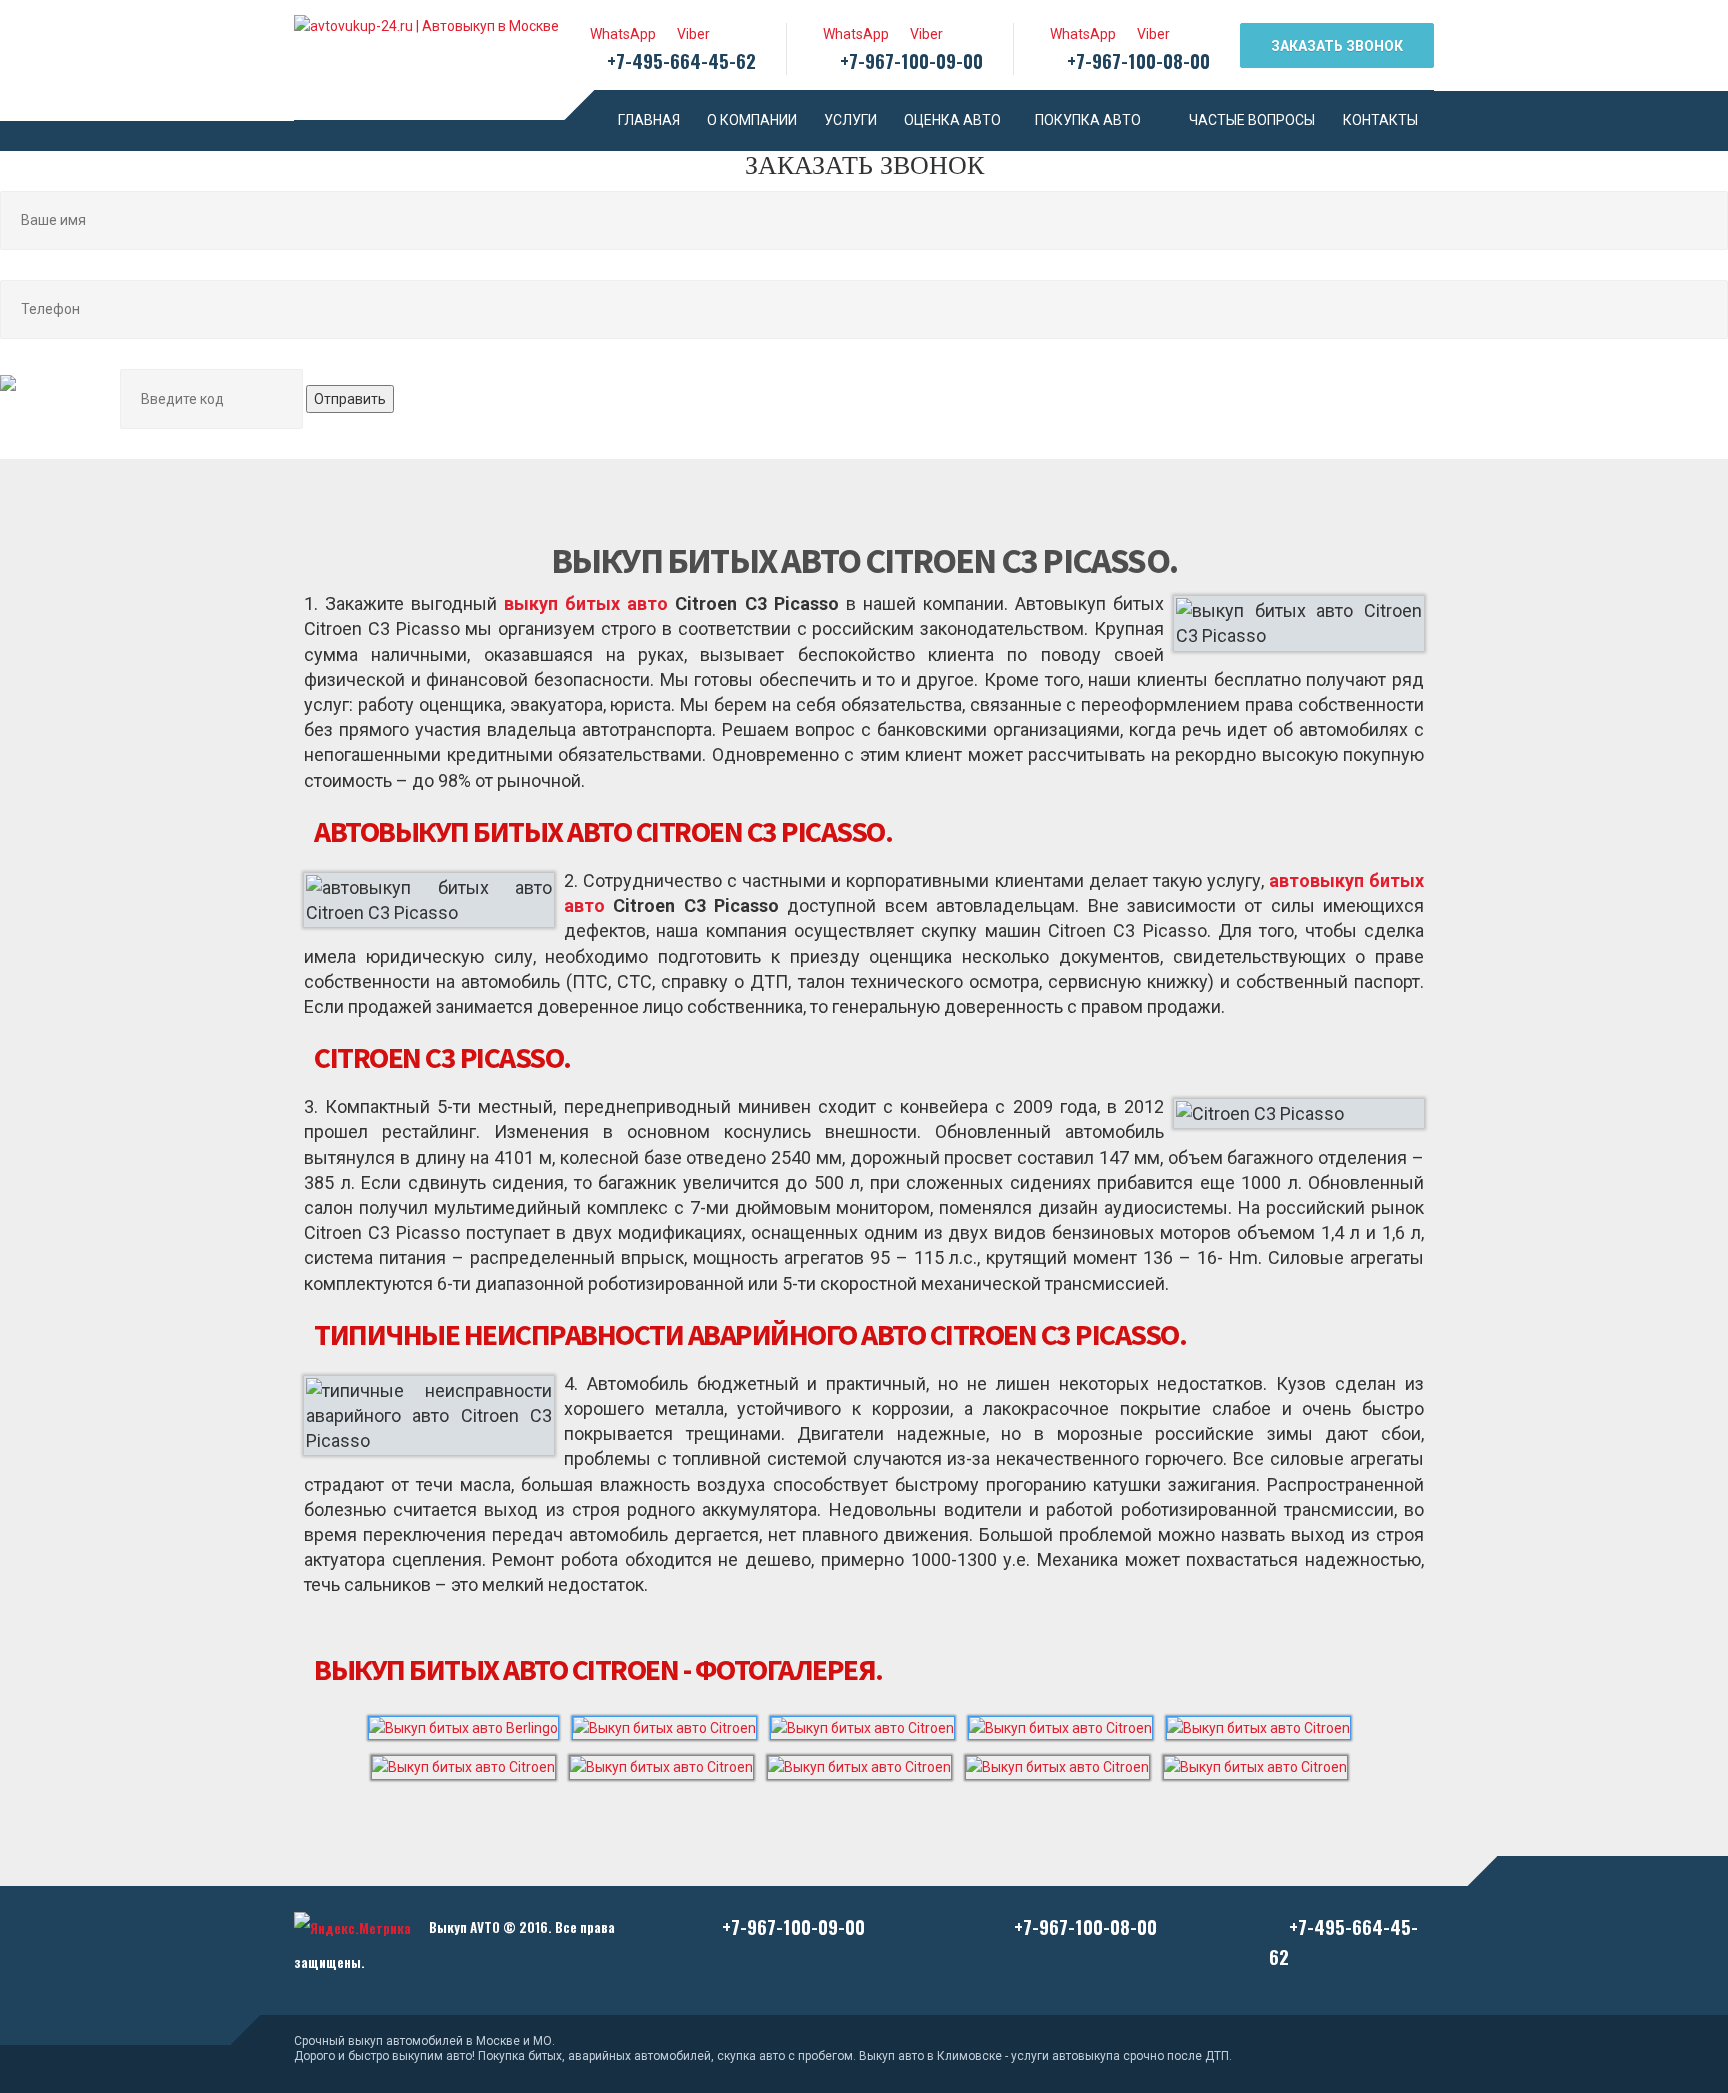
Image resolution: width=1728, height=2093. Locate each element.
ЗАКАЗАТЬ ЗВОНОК (1337, 46)
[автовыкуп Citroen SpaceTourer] (1260, 1764)
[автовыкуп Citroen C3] (1067, 1724)
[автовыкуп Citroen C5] (668, 1764)
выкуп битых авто (586, 603)
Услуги (850, 120)
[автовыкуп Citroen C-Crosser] (671, 1724)
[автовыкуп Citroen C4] (1263, 1724)
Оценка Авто (952, 120)
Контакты (1380, 120)
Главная (649, 120)
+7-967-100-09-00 (911, 60)
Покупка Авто (1088, 120)
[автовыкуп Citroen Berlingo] (470, 1724)
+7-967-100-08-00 (1138, 60)
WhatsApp (620, 34)
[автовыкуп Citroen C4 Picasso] (470, 1764)
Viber (690, 34)
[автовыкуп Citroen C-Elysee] (869, 1724)
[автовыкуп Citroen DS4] (1064, 1764)
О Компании (752, 120)
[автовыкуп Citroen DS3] (866, 1764)
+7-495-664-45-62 (681, 60)
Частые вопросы (1252, 120)
